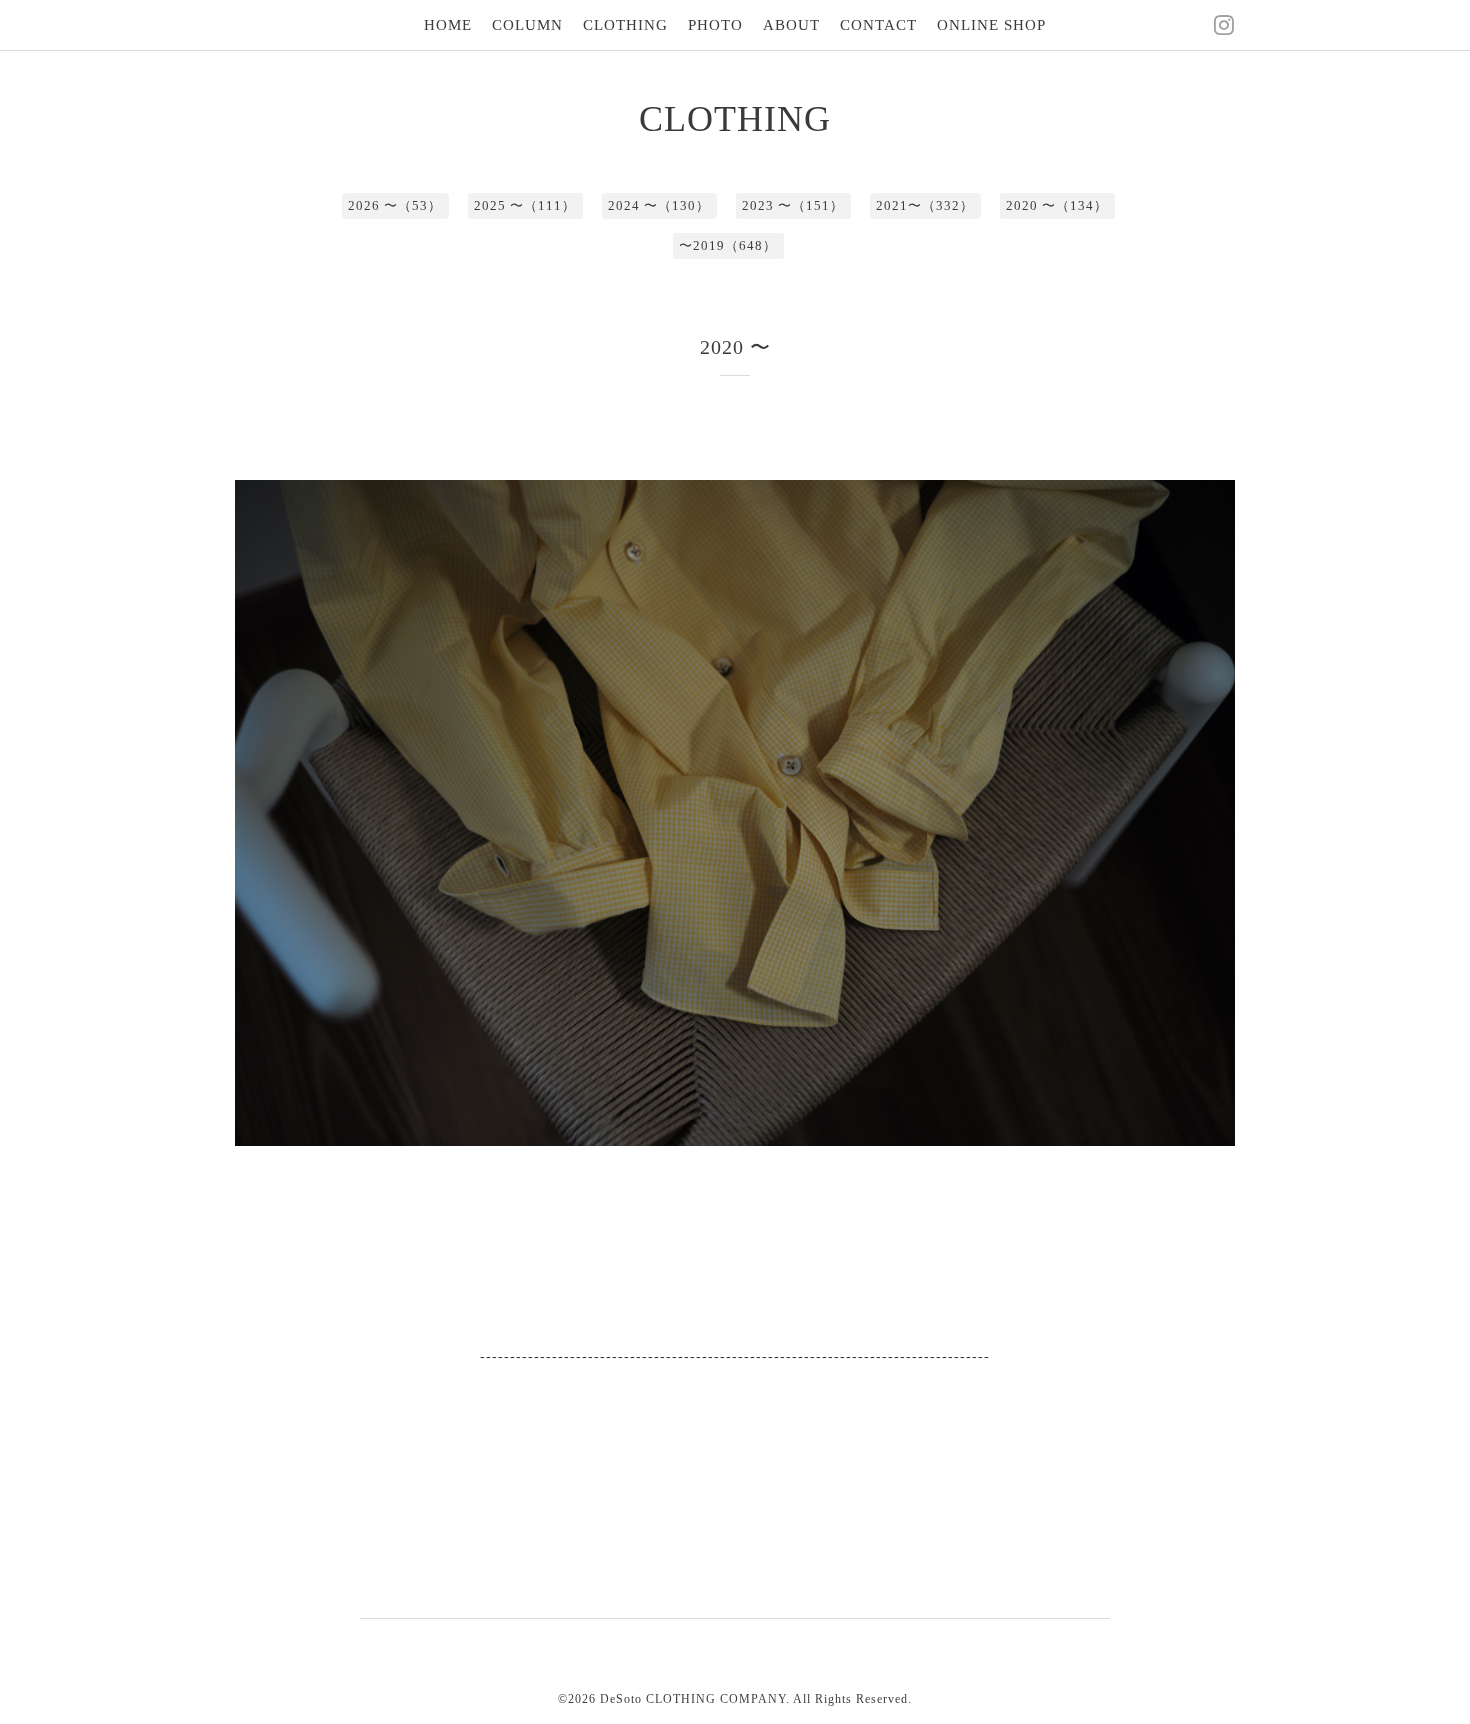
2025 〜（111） (525, 205)
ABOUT (791, 25)
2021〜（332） (925, 205)
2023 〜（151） (793, 205)
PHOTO (715, 25)
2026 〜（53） (395, 205)
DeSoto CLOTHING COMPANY (693, 1699)
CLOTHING (625, 25)
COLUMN (527, 25)
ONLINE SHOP (991, 25)
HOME (448, 25)
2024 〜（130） (659, 205)
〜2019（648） (728, 245)
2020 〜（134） (1057, 205)
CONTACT (878, 25)
